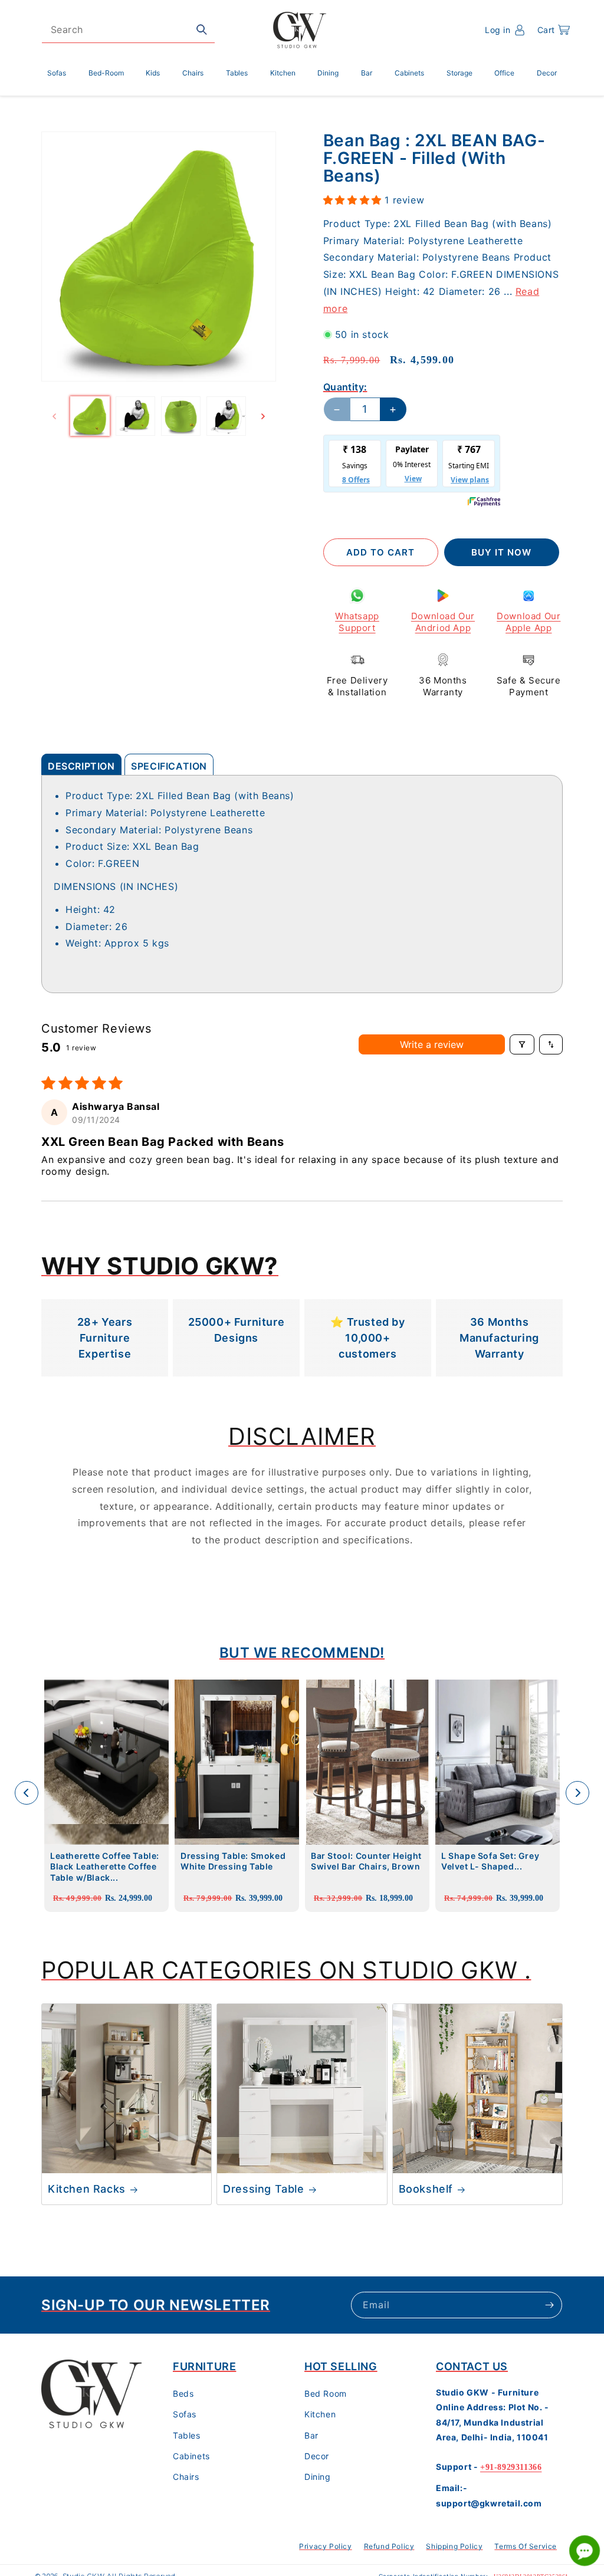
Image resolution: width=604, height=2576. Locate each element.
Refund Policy (389, 2546)
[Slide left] (54, 416)
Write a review (432, 1044)
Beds (183, 2393)
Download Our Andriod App (443, 622)
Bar (311, 2435)
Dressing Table (263, 2189)
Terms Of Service (526, 2546)
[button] (554, 30)
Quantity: (345, 387)
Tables (187, 2435)
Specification (169, 766)
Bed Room (326, 2393)
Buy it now (501, 552)
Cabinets (191, 2456)
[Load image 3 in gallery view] (181, 416)
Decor (317, 2456)
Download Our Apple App (528, 622)
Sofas (185, 2414)
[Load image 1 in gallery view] (90, 416)
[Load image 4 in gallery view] (226, 416)
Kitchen (320, 2414)
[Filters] (522, 1044)
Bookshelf (426, 2189)
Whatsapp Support (357, 622)
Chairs (186, 2477)
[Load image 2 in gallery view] (135, 416)
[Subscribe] (549, 2305)
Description (81, 766)
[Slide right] (263, 416)
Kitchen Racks (87, 2189)
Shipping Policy (454, 2546)
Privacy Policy (325, 2546)
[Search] (202, 29)
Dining (318, 2477)
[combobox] (128, 30)
